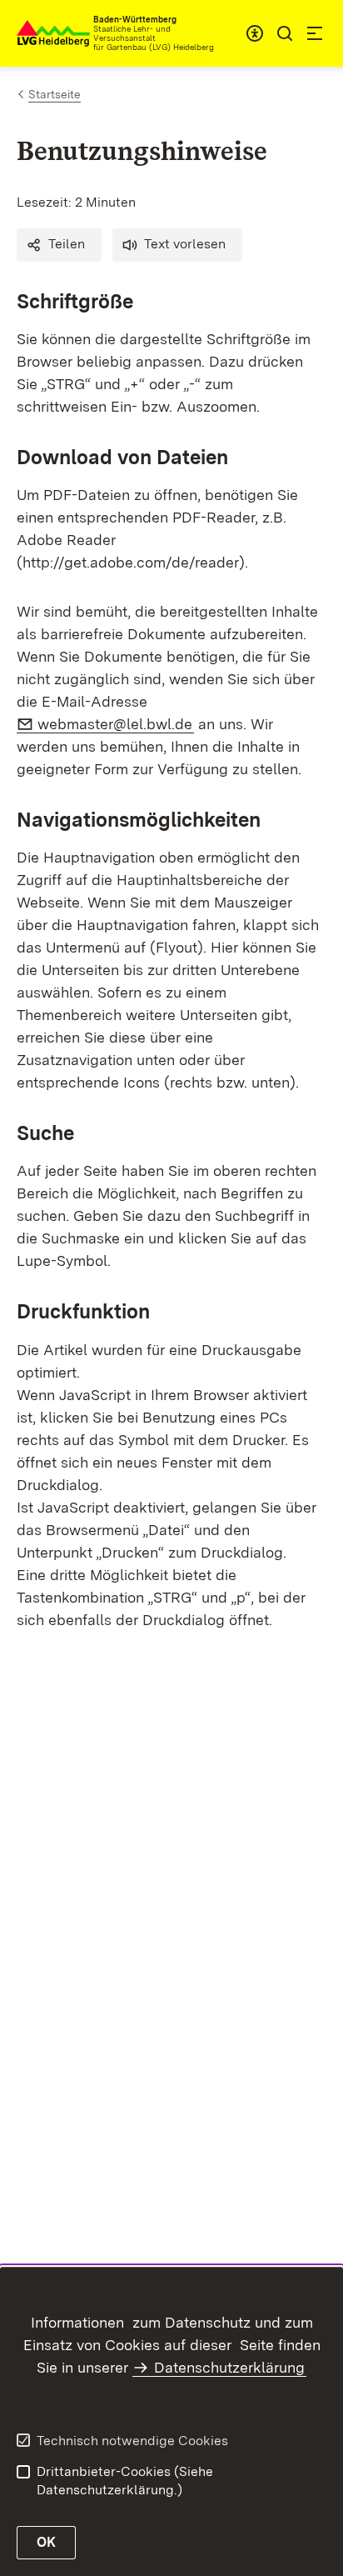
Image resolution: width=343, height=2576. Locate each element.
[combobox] (255, 33)
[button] (59, 245)
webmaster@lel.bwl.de (116, 724)
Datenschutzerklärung (229, 2367)
